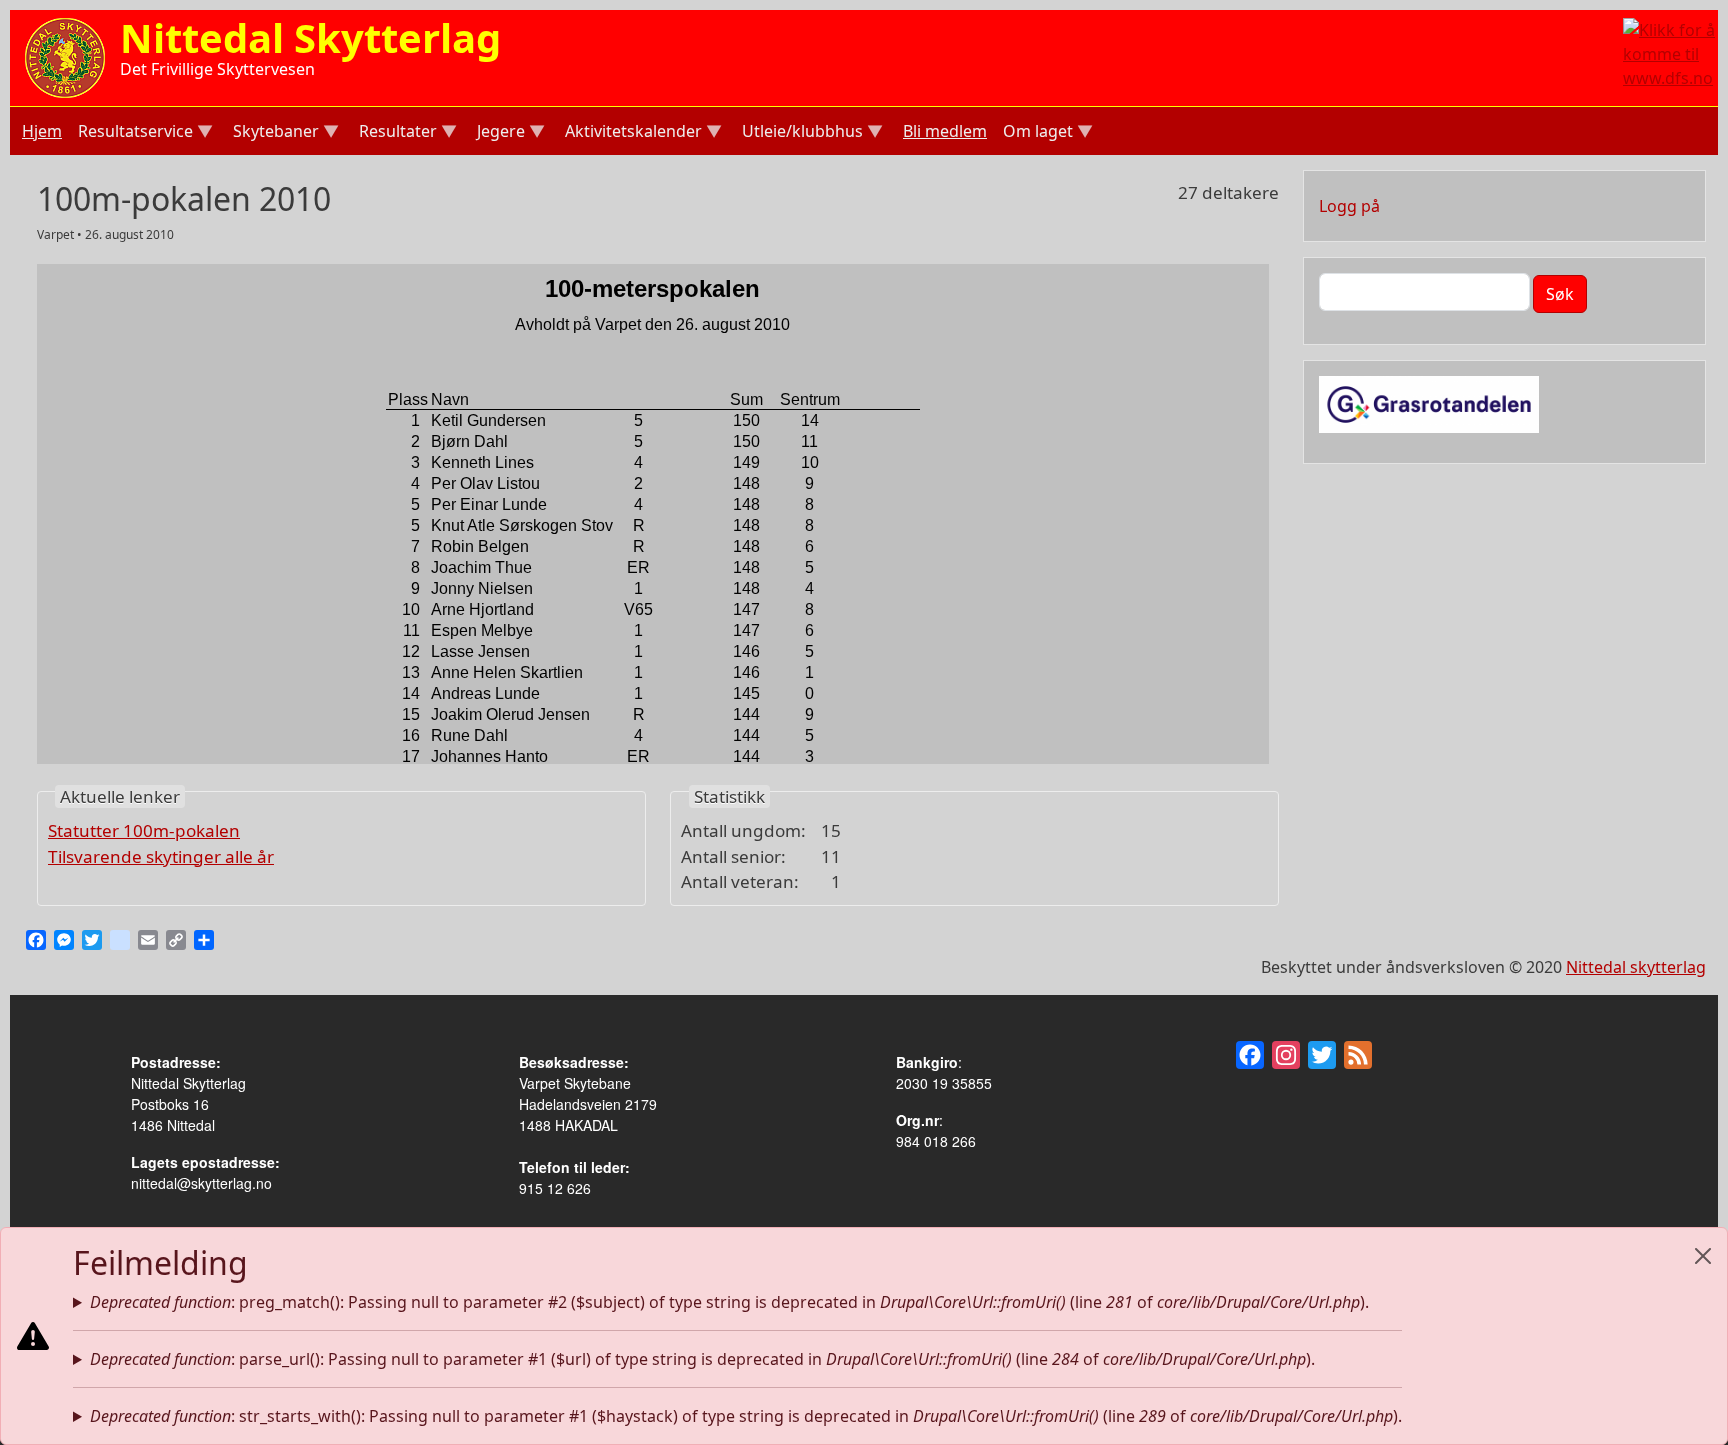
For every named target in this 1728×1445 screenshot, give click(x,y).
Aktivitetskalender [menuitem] (631, 133)
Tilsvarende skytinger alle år (161, 856)
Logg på (1349, 206)
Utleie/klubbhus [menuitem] (800, 133)
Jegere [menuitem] (499, 133)
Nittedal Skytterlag (310, 37)
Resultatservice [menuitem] (133, 133)
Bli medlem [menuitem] (945, 131)
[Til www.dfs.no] (1670, 52)
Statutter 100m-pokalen (144, 830)
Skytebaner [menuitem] (274, 133)
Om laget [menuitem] (1036, 133)
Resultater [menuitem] (396, 133)
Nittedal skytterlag (1636, 967)
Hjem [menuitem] (42, 131)
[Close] (1703, 1256)
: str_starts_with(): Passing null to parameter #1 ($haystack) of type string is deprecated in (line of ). (746, 1416)
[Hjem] (65, 56)
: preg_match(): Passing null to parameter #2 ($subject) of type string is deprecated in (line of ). (729, 1302)
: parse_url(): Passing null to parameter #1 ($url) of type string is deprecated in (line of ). (702, 1359)
